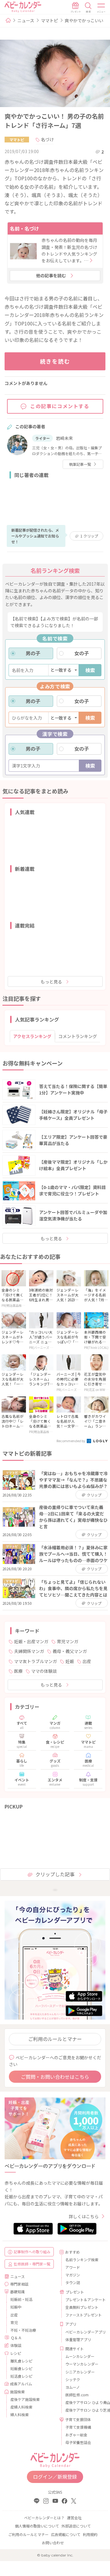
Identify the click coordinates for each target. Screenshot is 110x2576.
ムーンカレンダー (80, 2356)
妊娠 (70, 1661)
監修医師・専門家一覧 (32, 2264)
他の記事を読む (51, 275)
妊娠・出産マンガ (31, 1641)
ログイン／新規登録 (55, 2477)
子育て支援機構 (78, 2427)
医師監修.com (77, 2395)
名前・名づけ (24, 228)
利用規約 (90, 2534)
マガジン (73, 2275)
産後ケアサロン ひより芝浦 (83, 2410)
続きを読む (55, 361)
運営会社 (74, 2518)
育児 (14, 2322)
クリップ (89, 536)
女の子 (82, 653)
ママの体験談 (44, 1671)
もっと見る (51, 982)
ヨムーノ (73, 2387)
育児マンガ (68, 1641)
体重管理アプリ (78, 2339)
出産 (87, 1661)
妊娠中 (16, 2307)
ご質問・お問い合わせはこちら (55, 2077)
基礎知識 (17, 2292)
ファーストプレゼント (83, 2315)
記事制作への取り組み (32, 2252)
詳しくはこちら (84, 2216)
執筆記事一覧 (80, 464)
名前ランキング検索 (82, 2260)
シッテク (73, 2379)
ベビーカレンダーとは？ (44, 2518)
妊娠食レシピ (21, 2368)
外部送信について (76, 2526)
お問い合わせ (53, 2543)
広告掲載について (66, 2534)
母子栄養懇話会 (78, 2442)
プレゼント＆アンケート (83, 2299)
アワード (73, 2267)
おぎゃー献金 (76, 2435)
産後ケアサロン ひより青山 (83, 2402)
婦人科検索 (20, 2414)
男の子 (33, 653)
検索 (90, 670)
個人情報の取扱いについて (37, 2526)
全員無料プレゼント (82, 2307)
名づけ (47, 139)
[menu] (101, 8)
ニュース (26, 20)
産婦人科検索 (21, 2407)
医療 (18, 1671)
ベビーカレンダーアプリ (83, 2332)
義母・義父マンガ (70, 1651)
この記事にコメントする (60, 406)
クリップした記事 (55, 1874)
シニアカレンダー (80, 2372)
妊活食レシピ (21, 2376)
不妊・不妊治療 (23, 2330)
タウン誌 (73, 2282)
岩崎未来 (64, 438)
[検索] (88, 8)
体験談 (16, 2345)
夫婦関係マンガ (29, 1651)
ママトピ (50, 20)
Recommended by (71, 1441)
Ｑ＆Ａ (16, 2338)
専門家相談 (19, 2284)
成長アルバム (21, 2384)
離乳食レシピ (21, 2361)
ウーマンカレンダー (82, 2364)
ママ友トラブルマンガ (35, 1661)
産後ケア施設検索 (25, 2399)
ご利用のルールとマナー (55, 2039)
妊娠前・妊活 (21, 2299)
